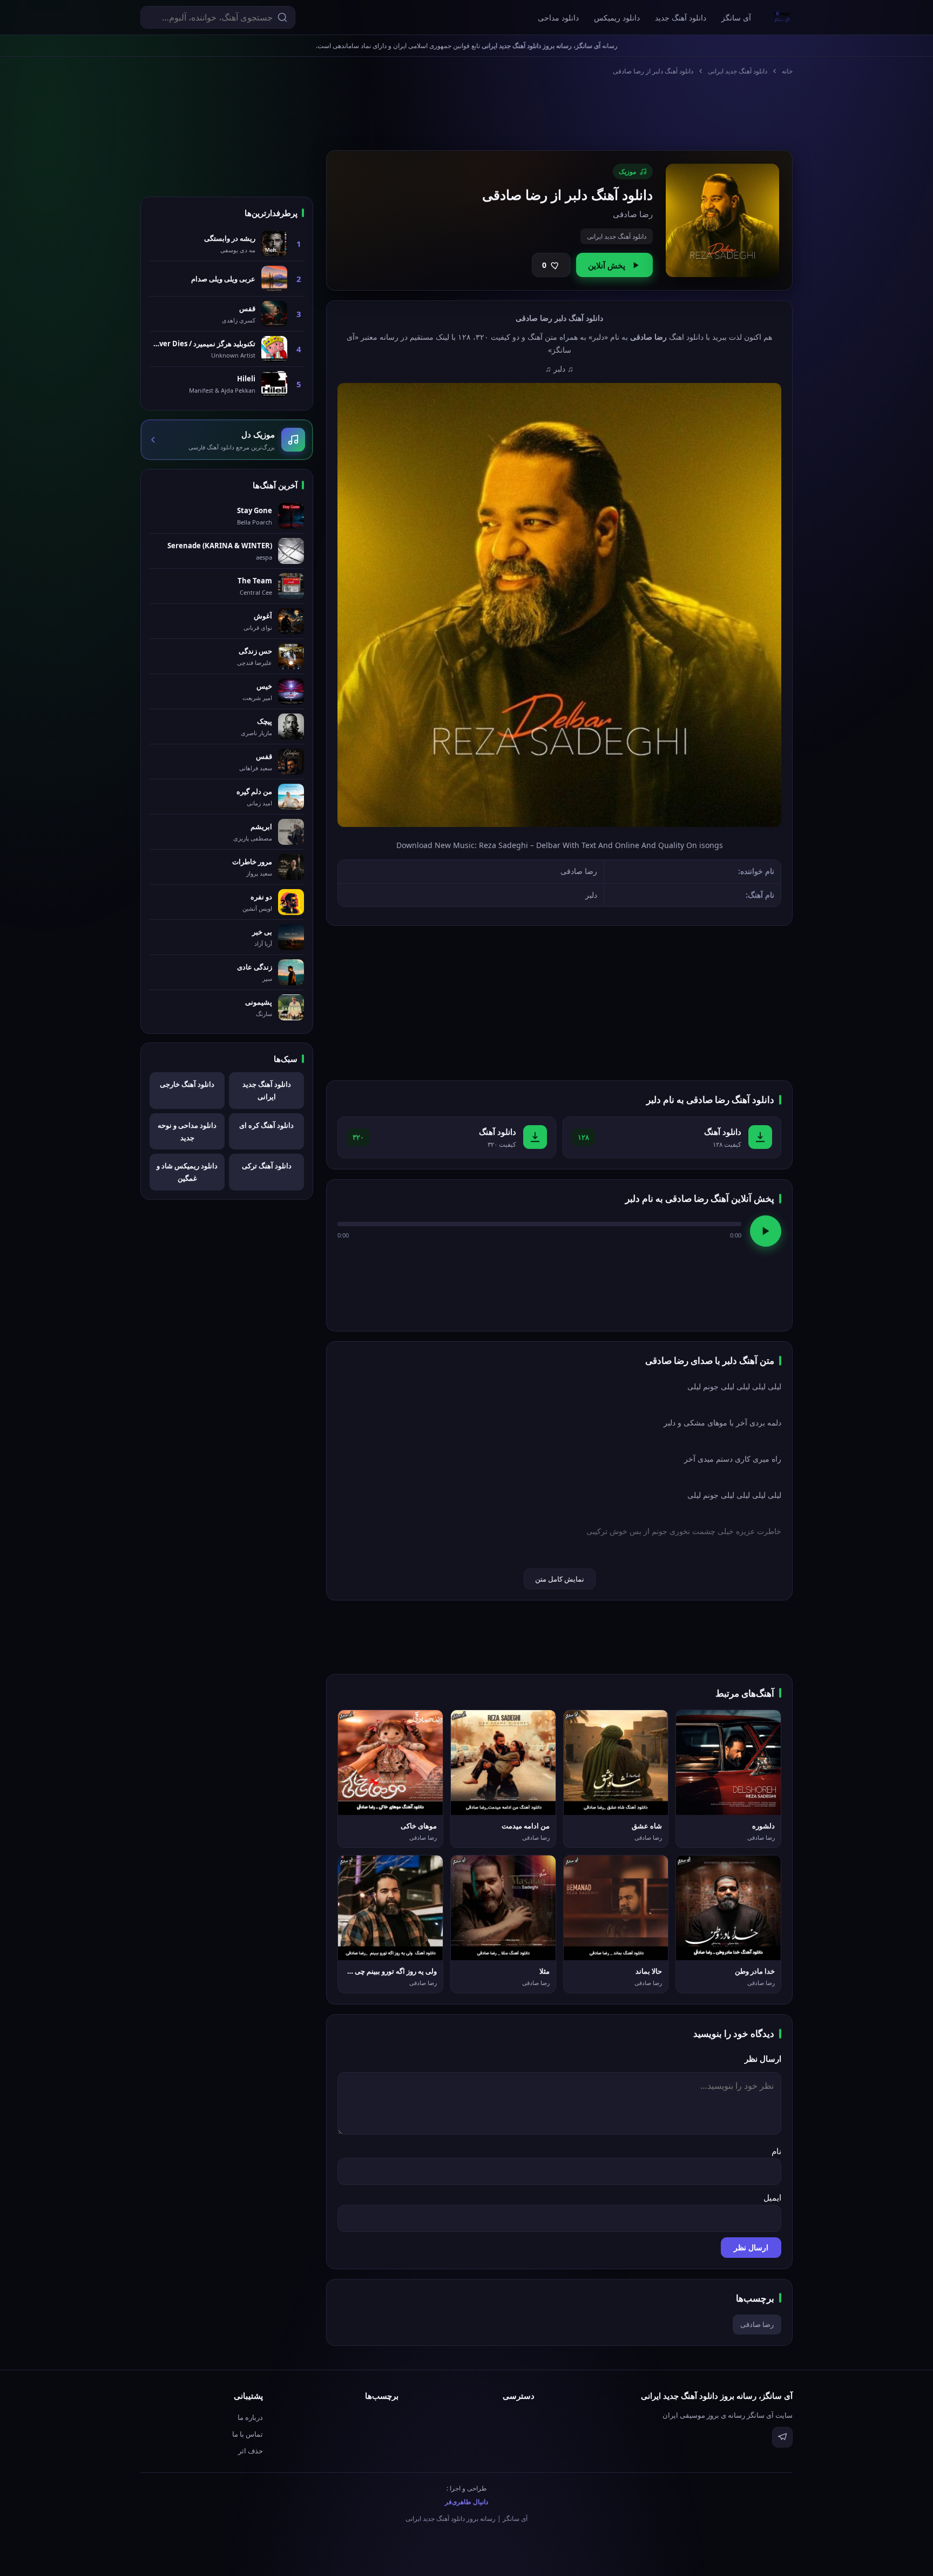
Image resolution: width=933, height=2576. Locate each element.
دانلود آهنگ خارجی (187, 1084)
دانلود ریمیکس (617, 18)
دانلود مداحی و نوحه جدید (187, 1131)
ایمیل (772, 2197)
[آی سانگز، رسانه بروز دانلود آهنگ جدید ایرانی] (782, 17)
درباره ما (250, 2417)
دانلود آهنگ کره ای (266, 1125)
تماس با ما (248, 2434)
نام (776, 2151)
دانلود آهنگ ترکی (267, 1166)
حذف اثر (251, 2451)
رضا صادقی (757, 2324)
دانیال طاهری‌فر (466, 2502)
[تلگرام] (782, 2437)
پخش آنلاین (607, 265)
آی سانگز (736, 18)
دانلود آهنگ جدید (681, 18)
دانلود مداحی (558, 18)
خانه (787, 71)
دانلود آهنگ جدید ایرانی (738, 71)
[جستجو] (282, 17)
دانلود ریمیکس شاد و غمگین (187, 1172)
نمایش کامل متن (560, 1579)
